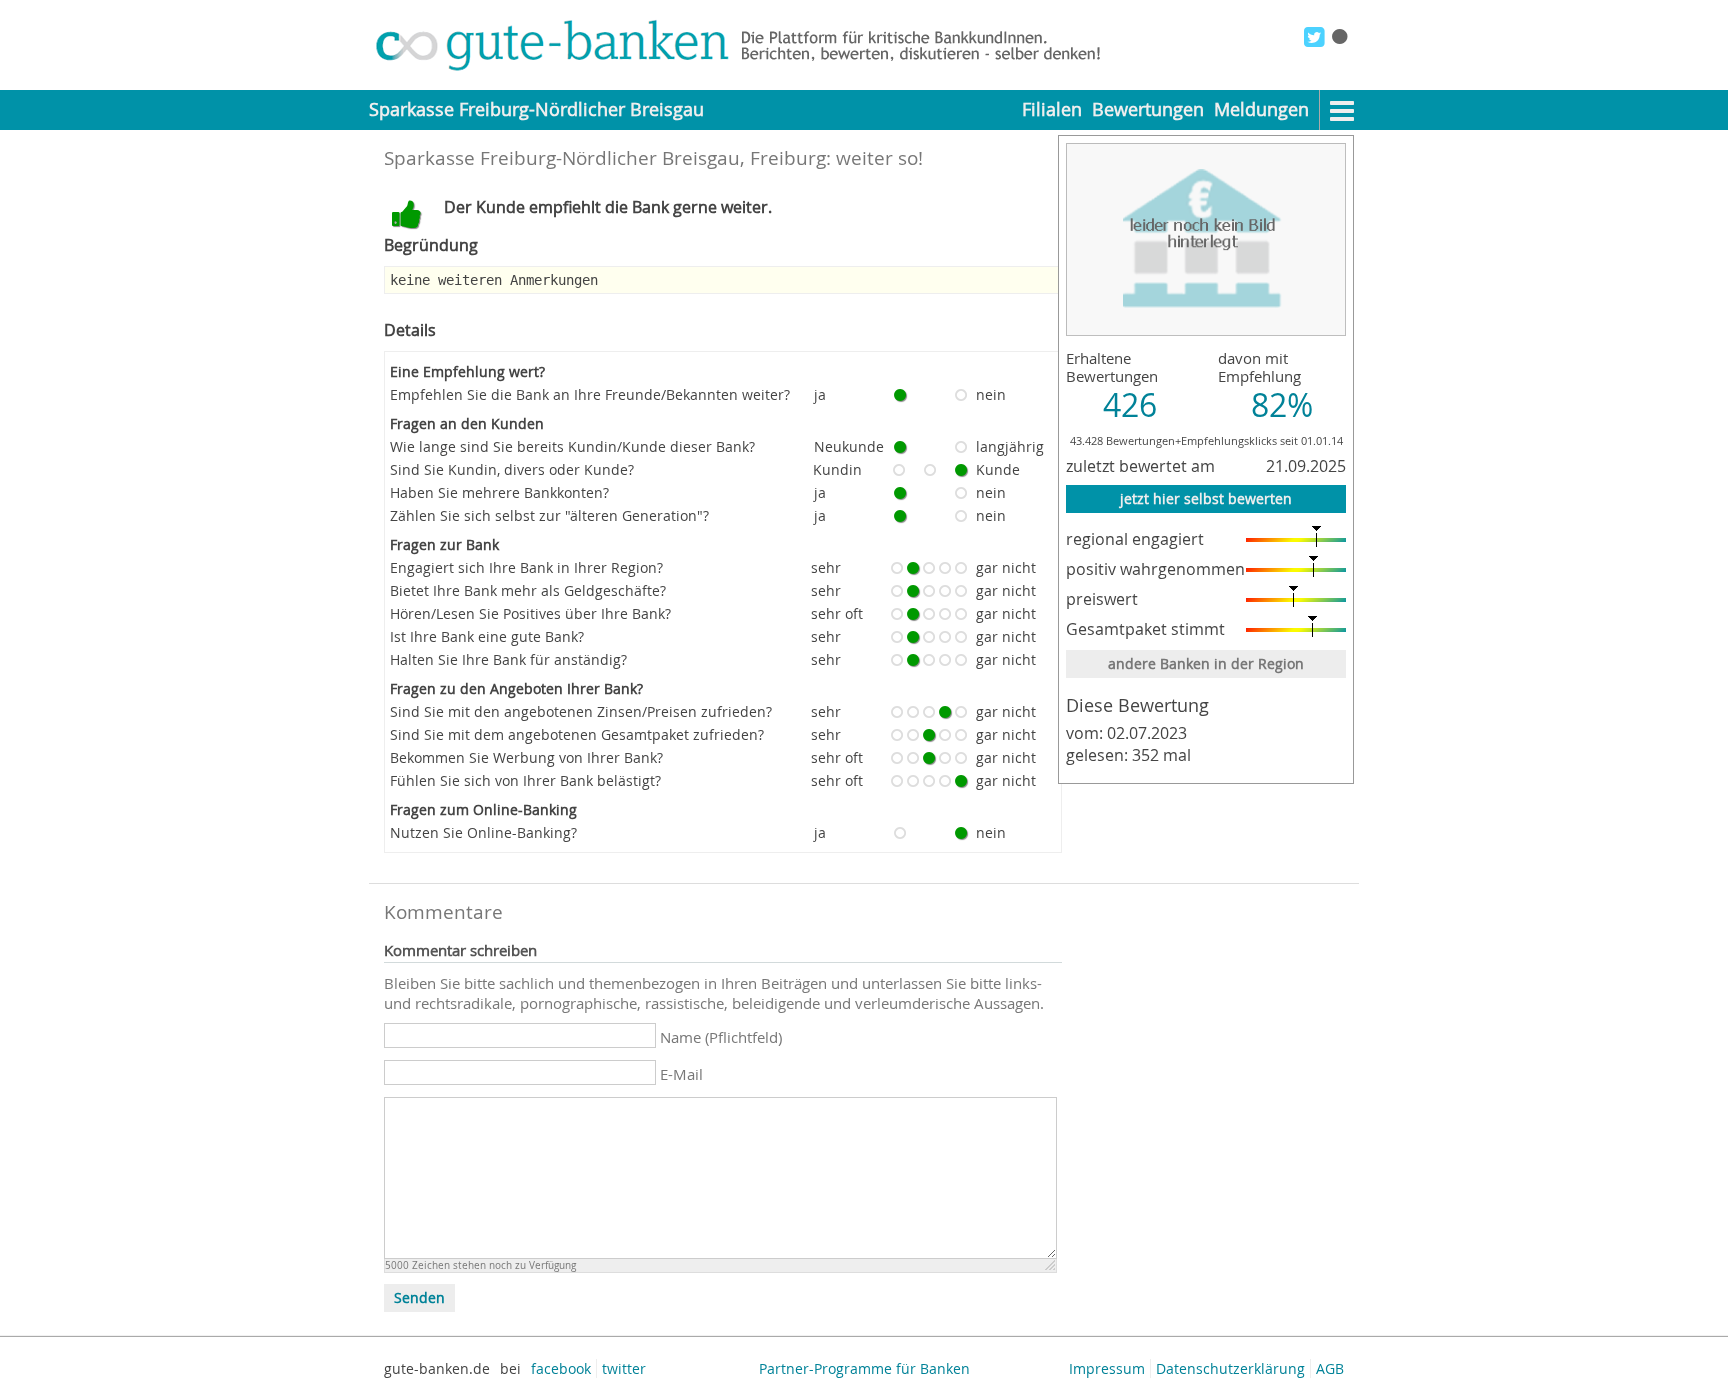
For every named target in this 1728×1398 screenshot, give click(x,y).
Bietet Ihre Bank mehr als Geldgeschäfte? (528, 590)
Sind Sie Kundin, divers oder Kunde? (512, 469)
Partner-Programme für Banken (864, 1368)
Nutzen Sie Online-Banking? (483, 832)
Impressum (1107, 1368)
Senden (419, 1298)
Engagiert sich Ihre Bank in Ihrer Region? (526, 567)
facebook (561, 1368)
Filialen (1052, 109)
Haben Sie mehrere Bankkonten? (499, 492)
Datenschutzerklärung (1230, 1368)
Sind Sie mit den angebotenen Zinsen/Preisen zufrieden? (581, 711)
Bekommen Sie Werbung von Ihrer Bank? (526, 757)
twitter (624, 1368)
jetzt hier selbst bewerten (1206, 498)
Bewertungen (1148, 109)
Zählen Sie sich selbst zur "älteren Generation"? (549, 515)
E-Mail (681, 1074)
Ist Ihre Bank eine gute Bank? (487, 636)
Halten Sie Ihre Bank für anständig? (508, 659)
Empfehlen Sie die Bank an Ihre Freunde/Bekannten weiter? (590, 394)
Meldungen (1261, 109)
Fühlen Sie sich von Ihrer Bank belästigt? (525, 780)
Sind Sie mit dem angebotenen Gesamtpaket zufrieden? (577, 734)
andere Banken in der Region (1206, 663)
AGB (1330, 1368)
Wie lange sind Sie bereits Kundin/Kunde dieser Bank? (572, 446)
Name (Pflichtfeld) (721, 1037)
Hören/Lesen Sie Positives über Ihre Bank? (530, 613)
